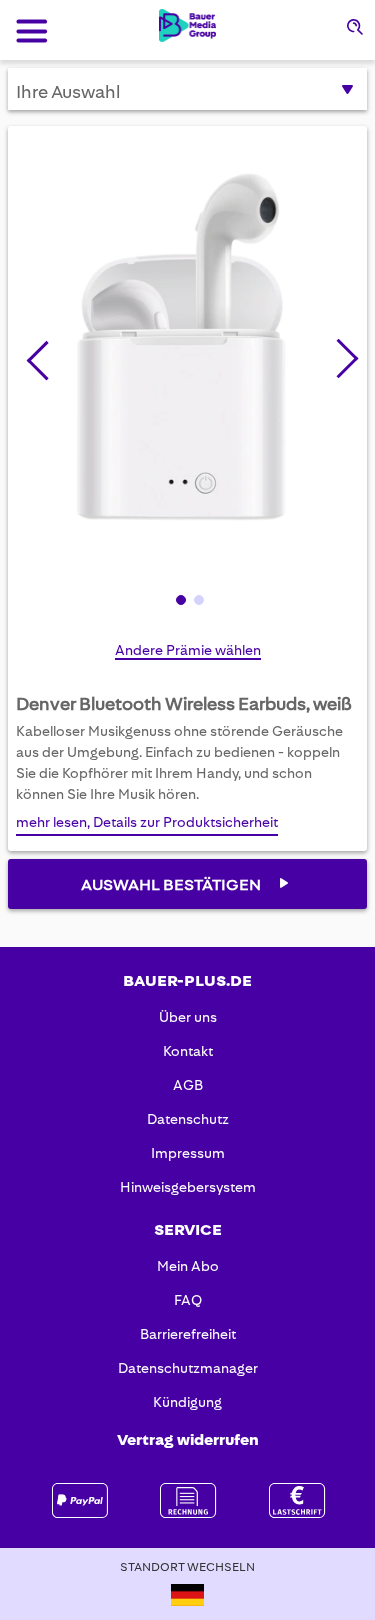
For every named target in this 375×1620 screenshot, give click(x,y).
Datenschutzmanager (188, 1368)
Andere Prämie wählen (188, 650)
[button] (339, 355)
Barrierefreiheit (188, 1334)
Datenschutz (188, 1119)
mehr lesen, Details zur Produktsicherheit (147, 822)
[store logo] (187, 25)
